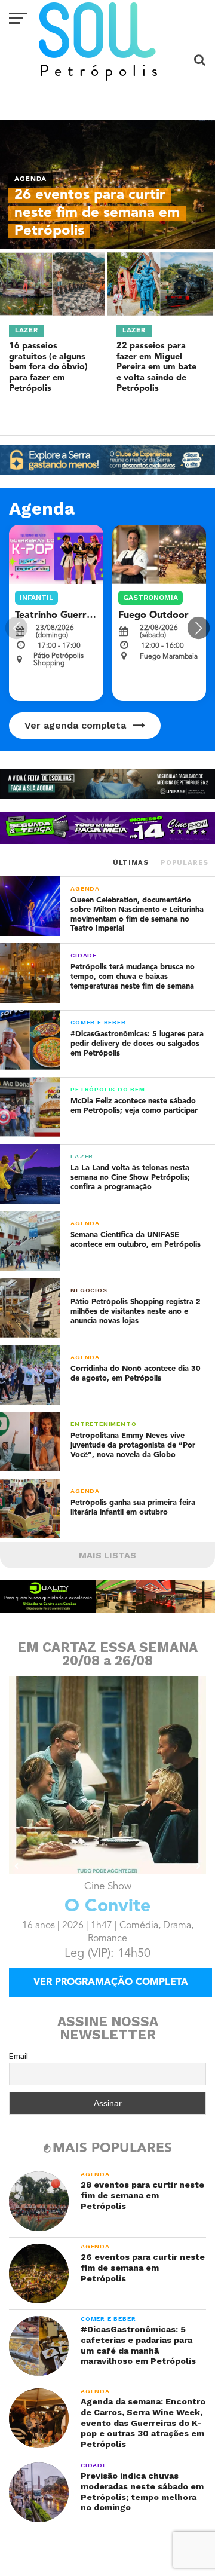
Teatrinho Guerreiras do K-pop (85, 616)
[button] (199, 628)
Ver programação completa (111, 1983)
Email (19, 2056)
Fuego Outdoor (153, 616)
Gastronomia (150, 598)
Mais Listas (107, 1555)
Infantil (36, 598)
